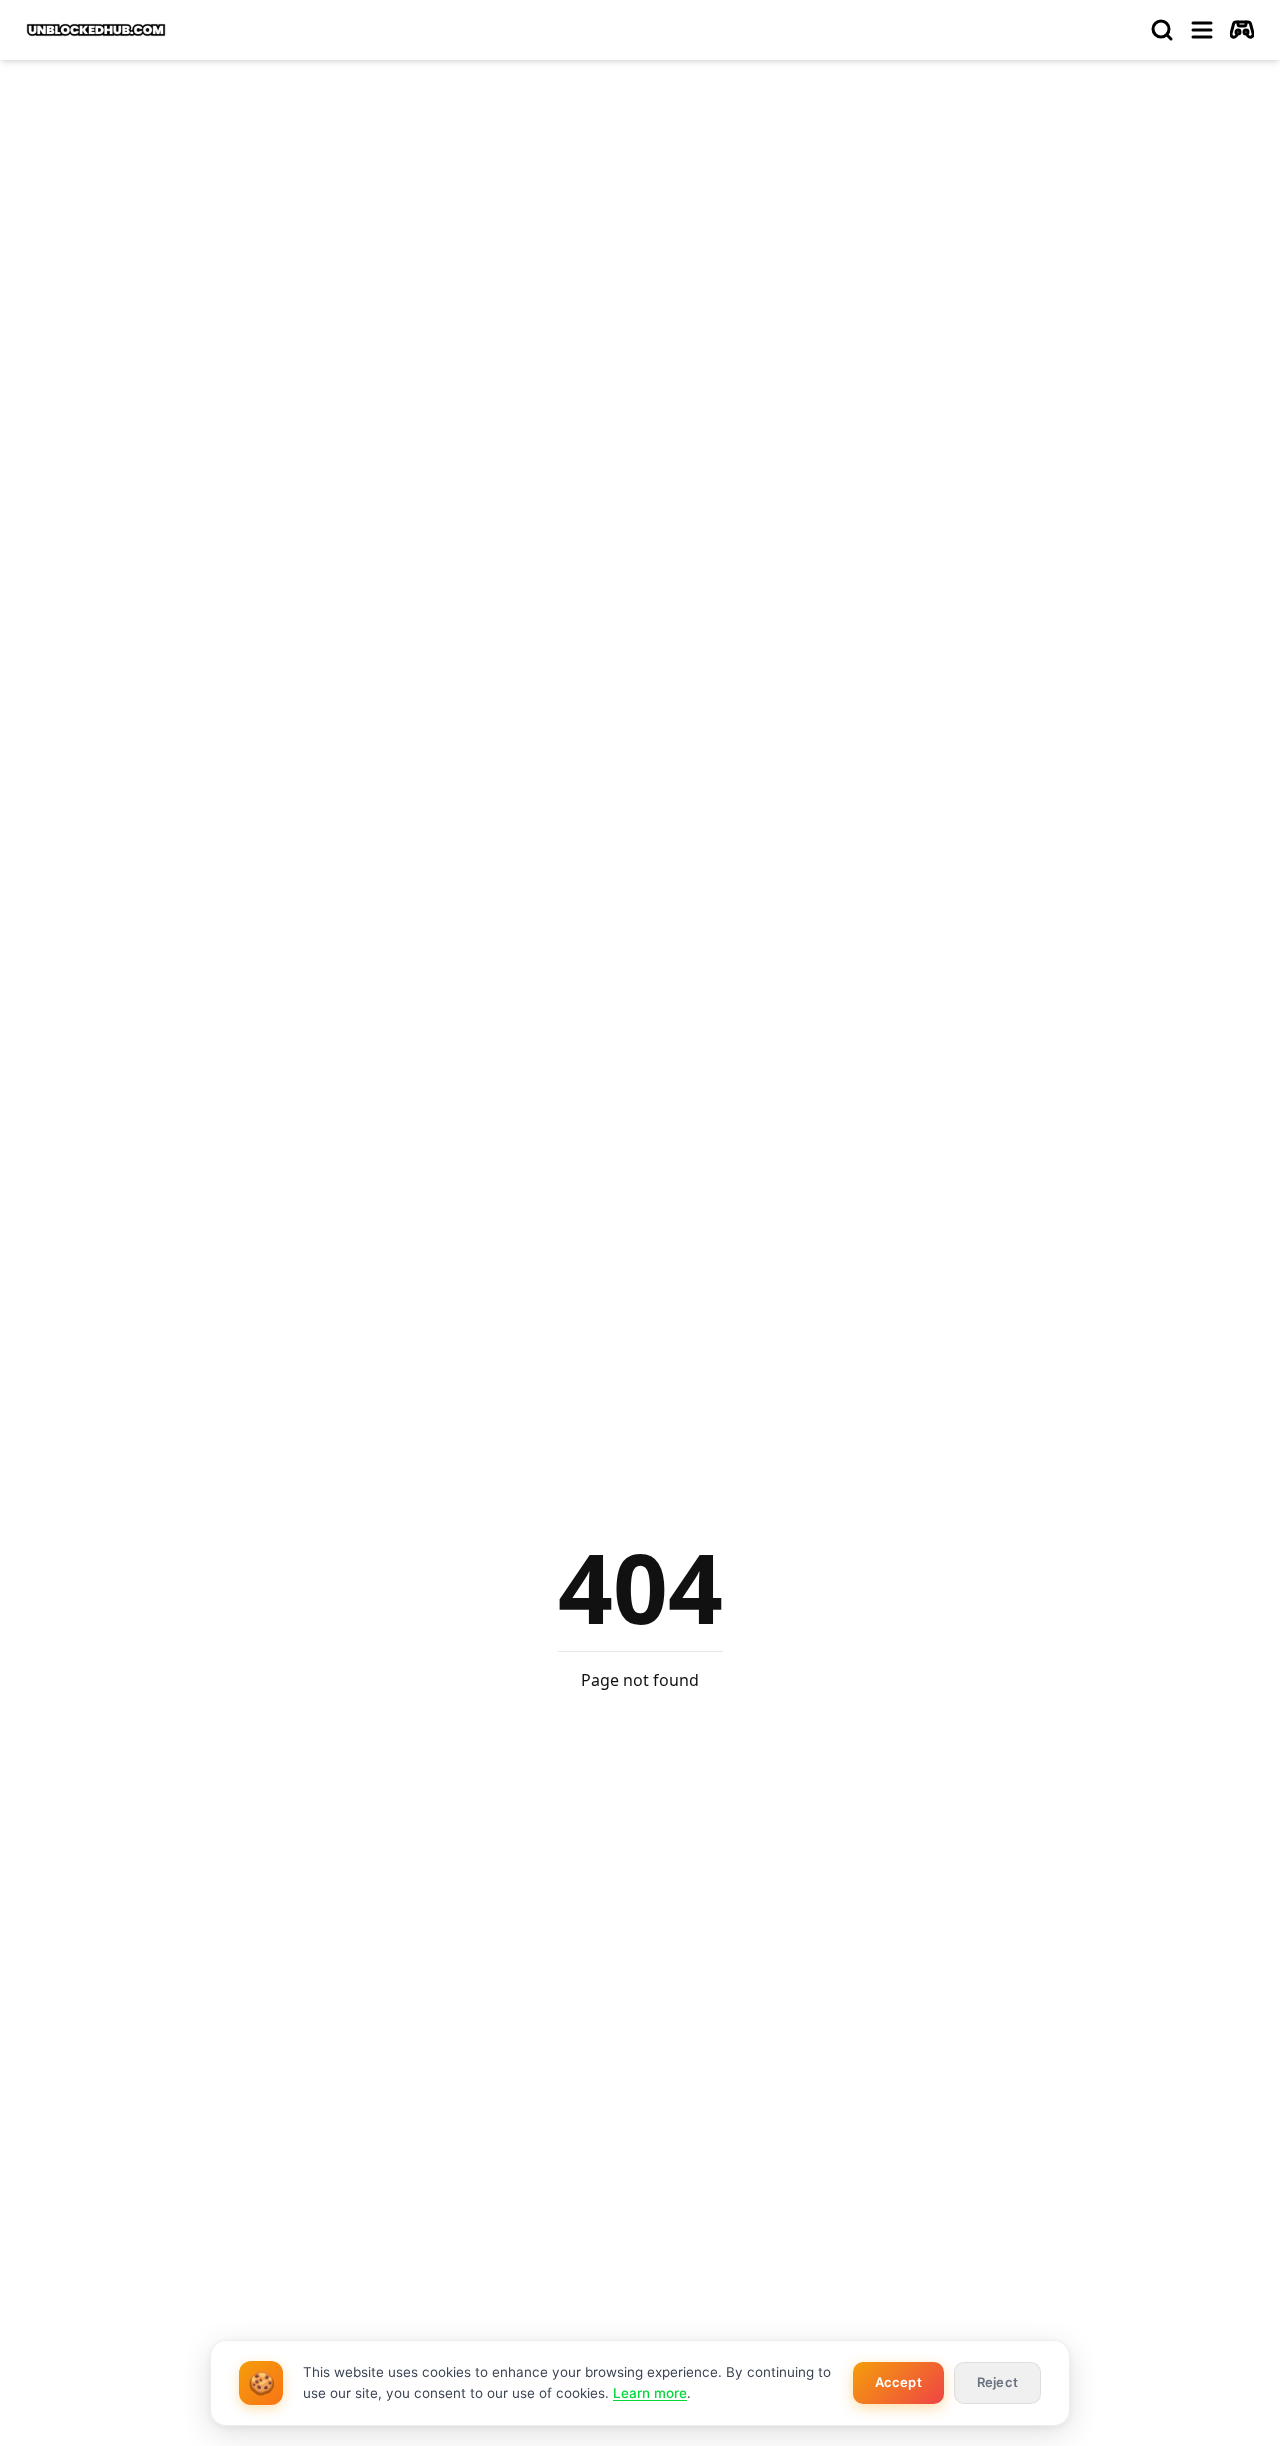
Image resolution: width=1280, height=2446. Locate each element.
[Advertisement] (640, 226)
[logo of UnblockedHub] (96, 30)
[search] (1162, 30)
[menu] (1202, 30)
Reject (997, 2382)
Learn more (650, 2393)
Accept (898, 2382)
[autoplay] (1242, 30)
